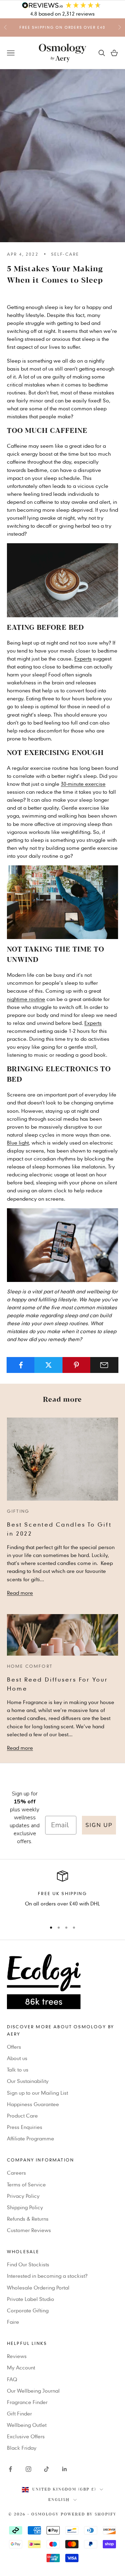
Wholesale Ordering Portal (38, 2287)
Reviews (17, 2356)
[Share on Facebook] (21, 1365)
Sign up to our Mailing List (37, 2093)
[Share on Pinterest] (77, 1365)
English (59, 2500)
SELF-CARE (65, 254)
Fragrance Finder (27, 2402)
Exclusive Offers (26, 2436)
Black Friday (22, 2448)
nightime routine (26, 999)
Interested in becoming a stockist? (47, 2276)
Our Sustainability (28, 2081)
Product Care (22, 2115)
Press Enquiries (25, 2127)
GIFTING (18, 1511)
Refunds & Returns (28, 2219)
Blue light (18, 1143)
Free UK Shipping (62, 1893)
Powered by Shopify (89, 2514)
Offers (14, 2047)
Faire (13, 2322)
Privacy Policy (23, 2196)
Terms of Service (26, 2184)
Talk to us (18, 2069)
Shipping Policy (25, 2207)
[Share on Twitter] (48, 1365)
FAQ (12, 2379)
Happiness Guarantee (33, 2104)
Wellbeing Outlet (27, 2425)
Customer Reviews (29, 2230)
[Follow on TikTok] (47, 2469)
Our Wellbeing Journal (33, 2391)
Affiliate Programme (31, 2138)
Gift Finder (19, 2413)
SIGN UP (99, 1825)
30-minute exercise (83, 784)
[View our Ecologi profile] (62, 1982)
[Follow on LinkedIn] (65, 2469)
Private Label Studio (31, 2299)
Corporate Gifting (28, 2310)
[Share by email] (104, 1365)
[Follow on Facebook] (10, 2469)
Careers (16, 2173)
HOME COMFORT (30, 1666)
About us (17, 2058)
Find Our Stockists (28, 2264)
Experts (83, 658)
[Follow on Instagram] (28, 2469)
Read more (20, 1593)
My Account (21, 2367)
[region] (62, 1893)
